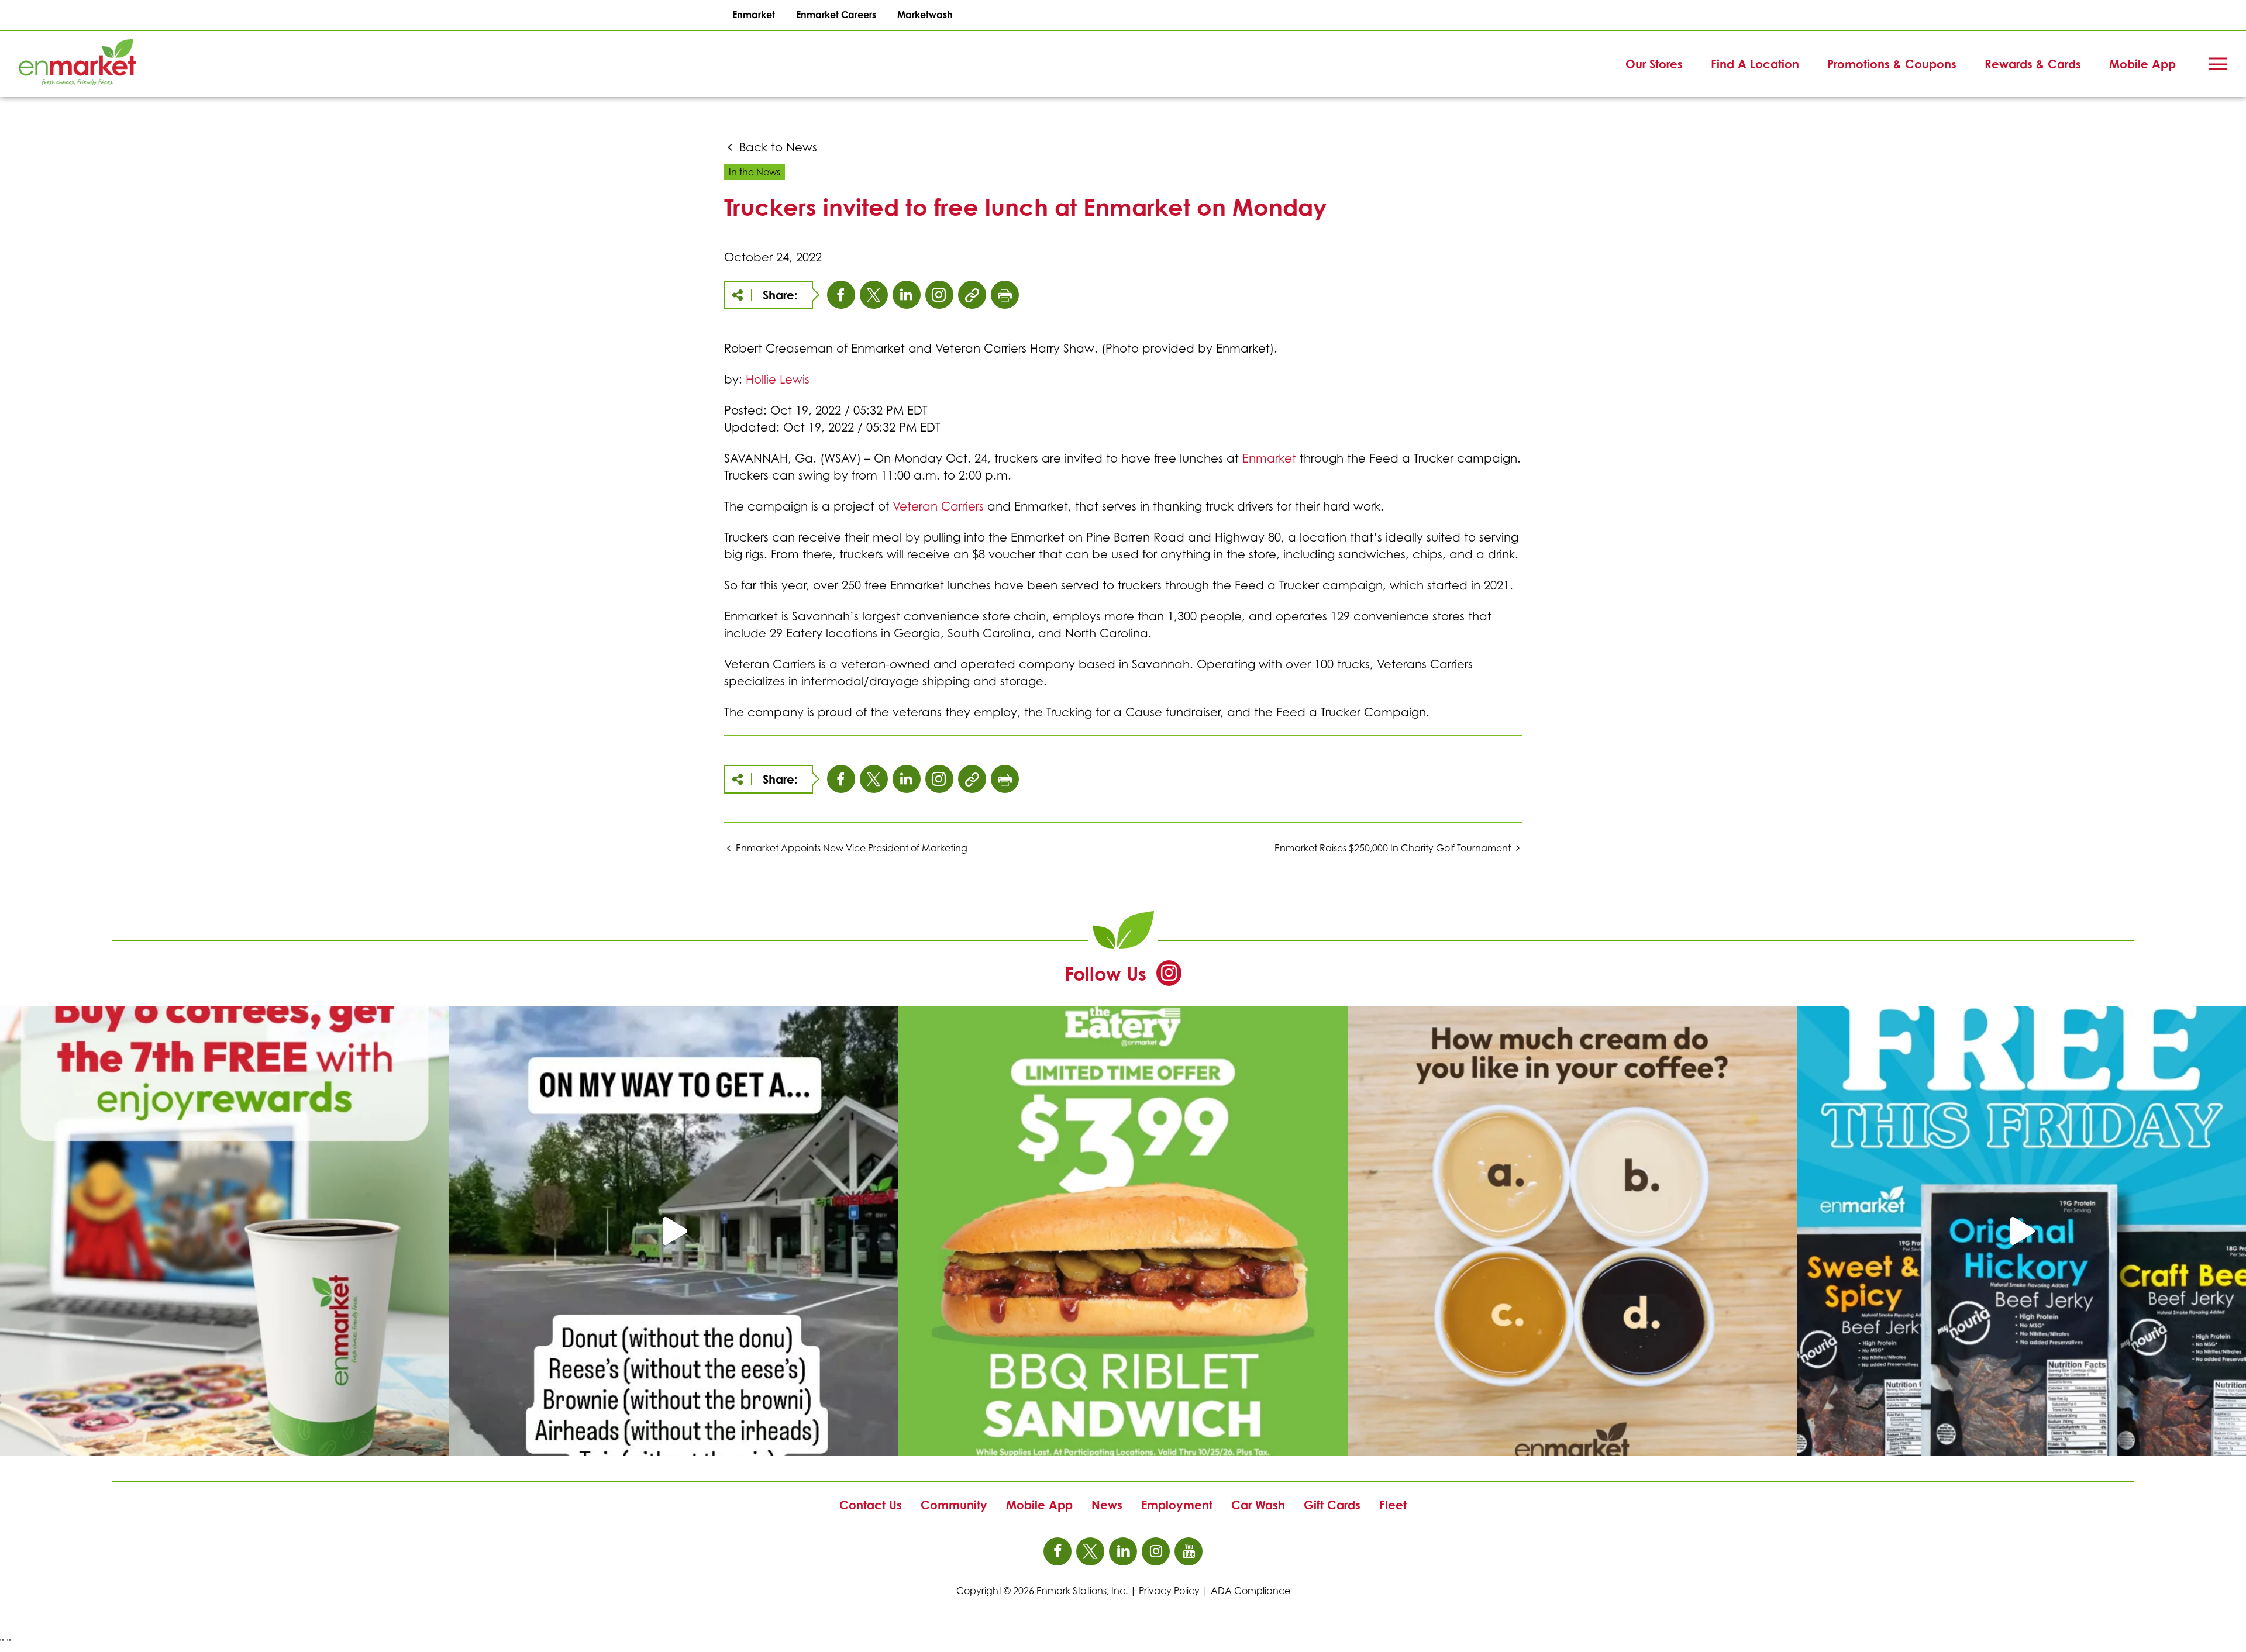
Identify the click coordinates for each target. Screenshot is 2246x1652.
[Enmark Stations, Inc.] (58, 64)
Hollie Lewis (778, 380)
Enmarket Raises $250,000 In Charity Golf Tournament (1393, 848)
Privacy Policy (1169, 1591)
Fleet (1393, 1505)
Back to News (776, 147)
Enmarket (754, 15)
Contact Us (871, 1505)
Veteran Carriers (938, 506)
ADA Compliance (1251, 1591)
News (1107, 1505)
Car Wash (1258, 1505)
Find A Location (1755, 64)
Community (954, 1505)
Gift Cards (1332, 1505)
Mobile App (2142, 64)
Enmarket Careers (836, 15)
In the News (755, 172)
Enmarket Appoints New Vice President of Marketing (852, 848)
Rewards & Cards (2033, 64)
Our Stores (1654, 64)
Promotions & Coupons (1892, 64)
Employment (1177, 1505)
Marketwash (925, 15)
